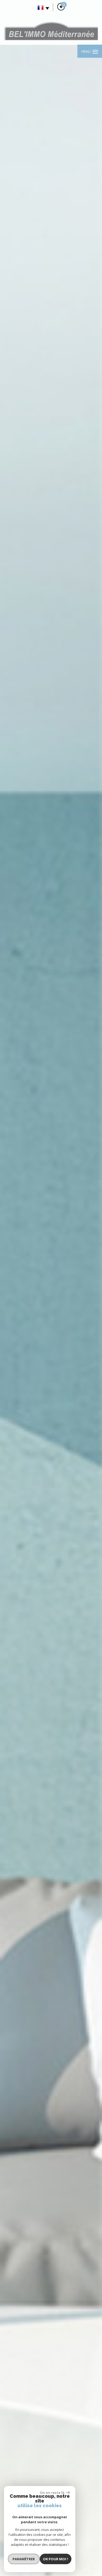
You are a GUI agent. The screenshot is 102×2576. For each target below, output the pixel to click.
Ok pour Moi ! (55, 2559)
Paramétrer (24, 2559)
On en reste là (52, 2493)
